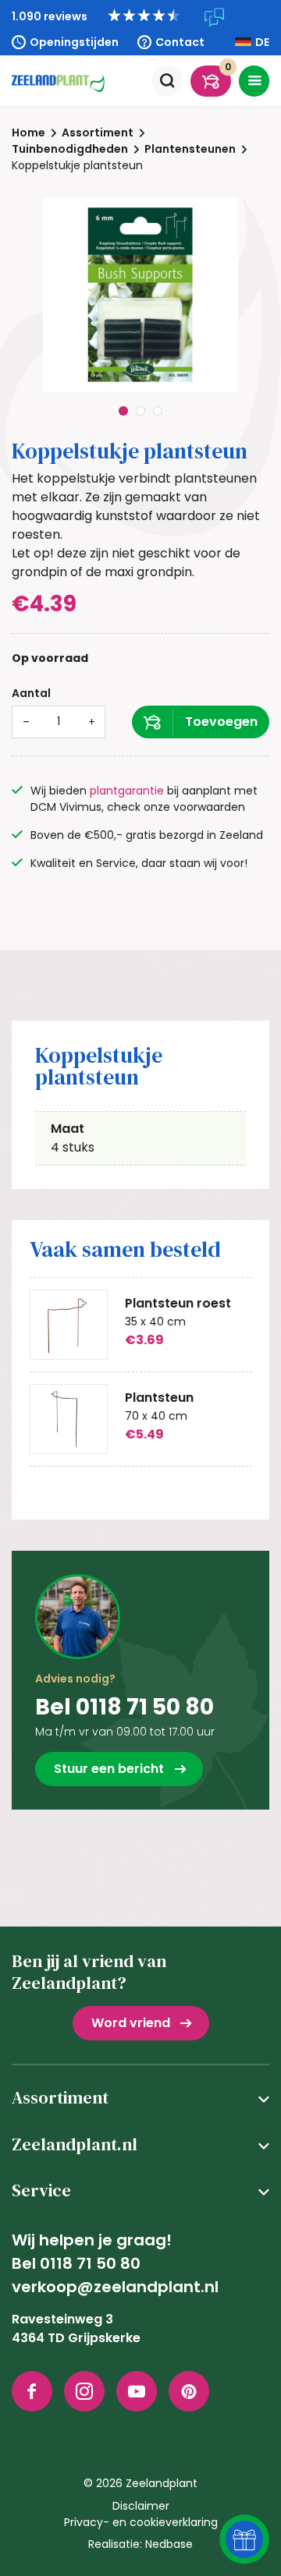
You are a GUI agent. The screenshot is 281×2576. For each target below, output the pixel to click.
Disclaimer (141, 2506)
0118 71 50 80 (90, 2263)
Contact (180, 42)
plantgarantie (127, 791)
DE (262, 42)
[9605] (201, 722)
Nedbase (169, 2544)
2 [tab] (140, 411)
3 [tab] (158, 411)
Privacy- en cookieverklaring (141, 2522)
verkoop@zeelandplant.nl (115, 2287)
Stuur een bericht (109, 1769)
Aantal (31, 693)
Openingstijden (74, 42)
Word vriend (131, 2023)
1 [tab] (123, 411)
